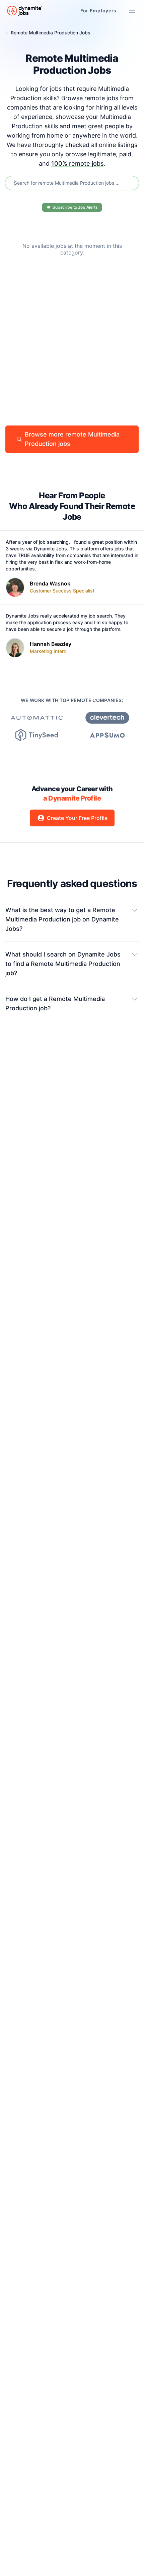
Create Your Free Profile (77, 818)
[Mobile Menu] (132, 11)
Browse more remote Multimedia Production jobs (72, 439)
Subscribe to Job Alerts (75, 207)
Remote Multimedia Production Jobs (51, 33)
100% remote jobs (78, 163)
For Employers (98, 11)
